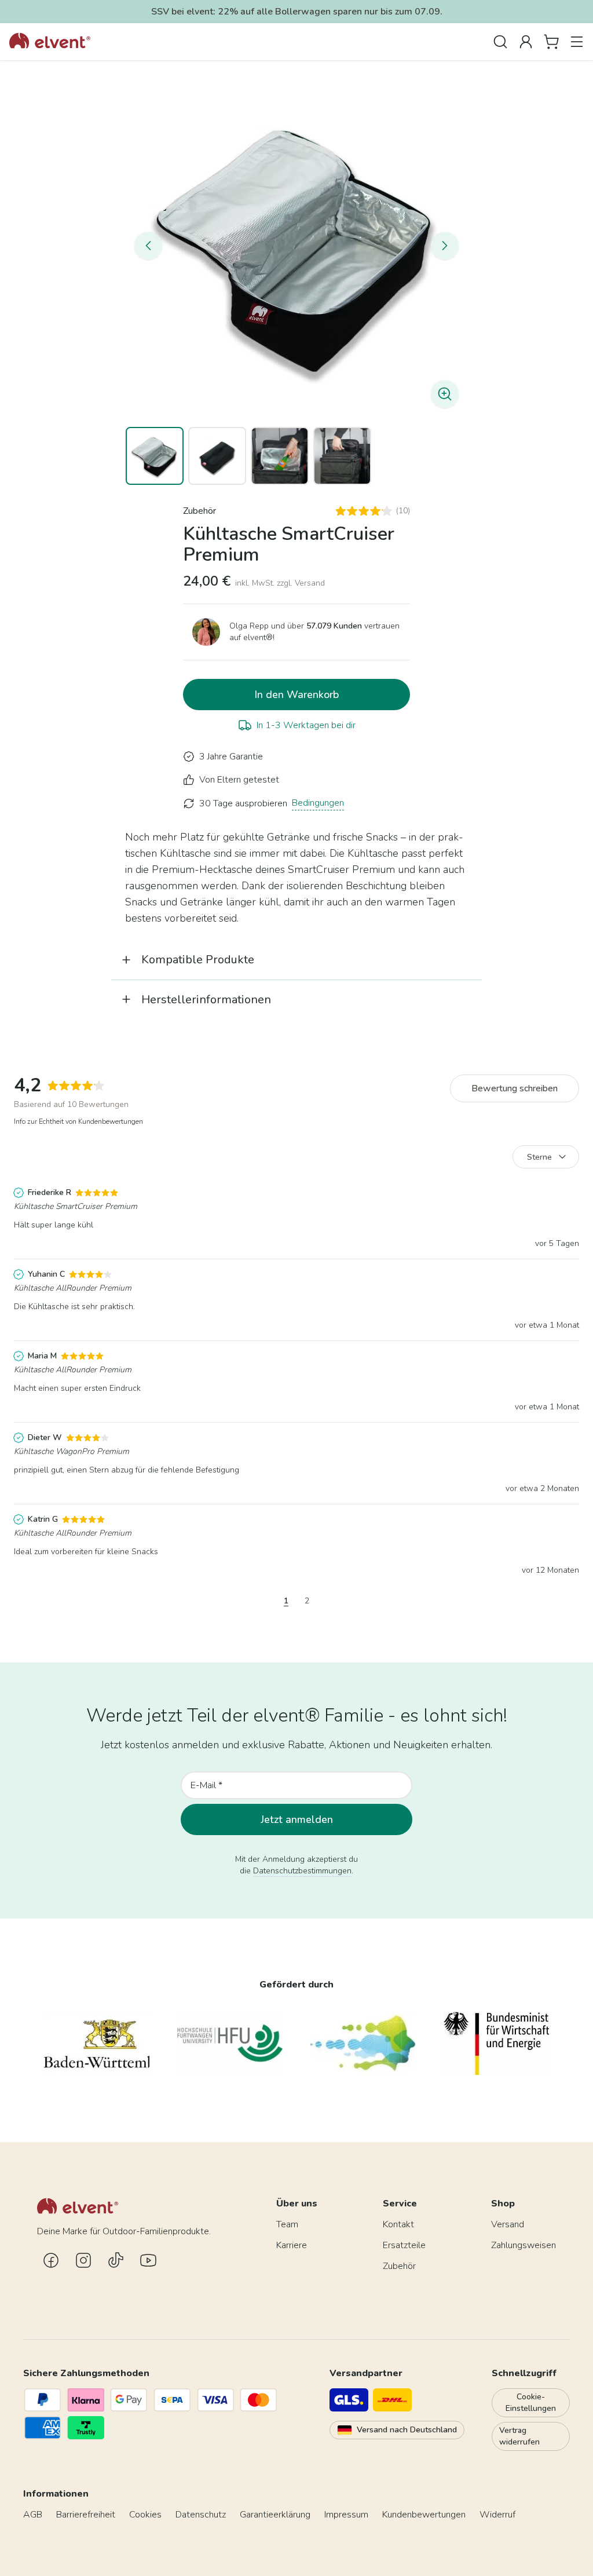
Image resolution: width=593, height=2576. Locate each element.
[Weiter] (445, 246)
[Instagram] (83, 2260)
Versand (508, 2224)
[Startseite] (50, 42)
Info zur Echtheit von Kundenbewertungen (78, 1121)
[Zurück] (148, 246)
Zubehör (200, 511)
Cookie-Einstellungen (531, 2403)
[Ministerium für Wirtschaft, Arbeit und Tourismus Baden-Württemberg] (97, 2043)
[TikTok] (116, 2260)
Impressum (346, 2515)
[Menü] (577, 42)
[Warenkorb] (551, 42)
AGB (33, 2515)
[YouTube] (148, 2260)
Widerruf (497, 2515)
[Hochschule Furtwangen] (230, 2043)
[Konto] (526, 42)
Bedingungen (318, 803)
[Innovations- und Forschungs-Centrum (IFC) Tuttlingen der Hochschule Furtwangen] (363, 2043)
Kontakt (398, 2224)
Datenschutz (201, 2515)
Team (287, 2224)
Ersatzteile (404, 2245)
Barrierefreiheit (86, 2515)
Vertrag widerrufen (519, 2436)
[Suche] (500, 42)
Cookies (145, 2515)
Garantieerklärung (275, 2515)
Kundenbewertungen (424, 2515)
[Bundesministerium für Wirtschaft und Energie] (496, 2043)
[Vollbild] (296, 246)
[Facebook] (51, 2260)
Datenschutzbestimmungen (302, 1871)
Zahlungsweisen (524, 2245)
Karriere (292, 2245)
